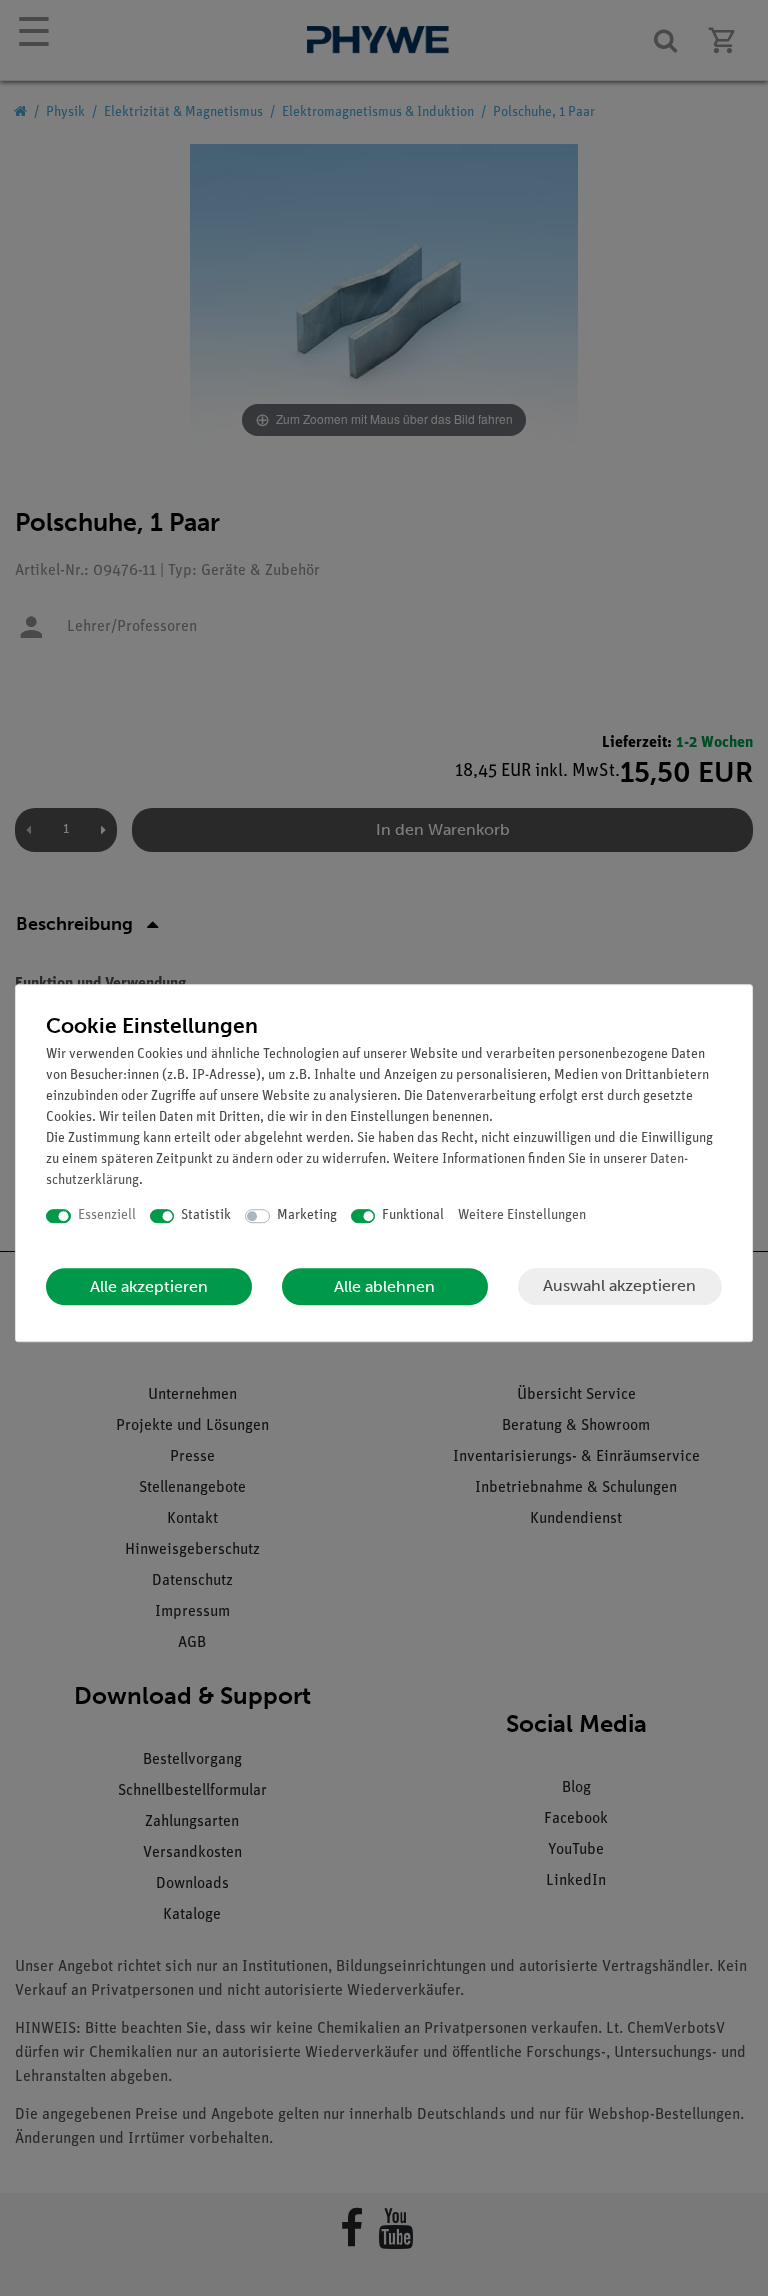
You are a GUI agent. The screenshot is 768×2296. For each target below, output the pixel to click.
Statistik (206, 1215)
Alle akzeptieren (149, 1286)
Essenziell (107, 1215)
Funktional (413, 1215)
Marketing (307, 1215)
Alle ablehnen (384, 1286)
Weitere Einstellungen (522, 1215)
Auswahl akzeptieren (619, 1285)
